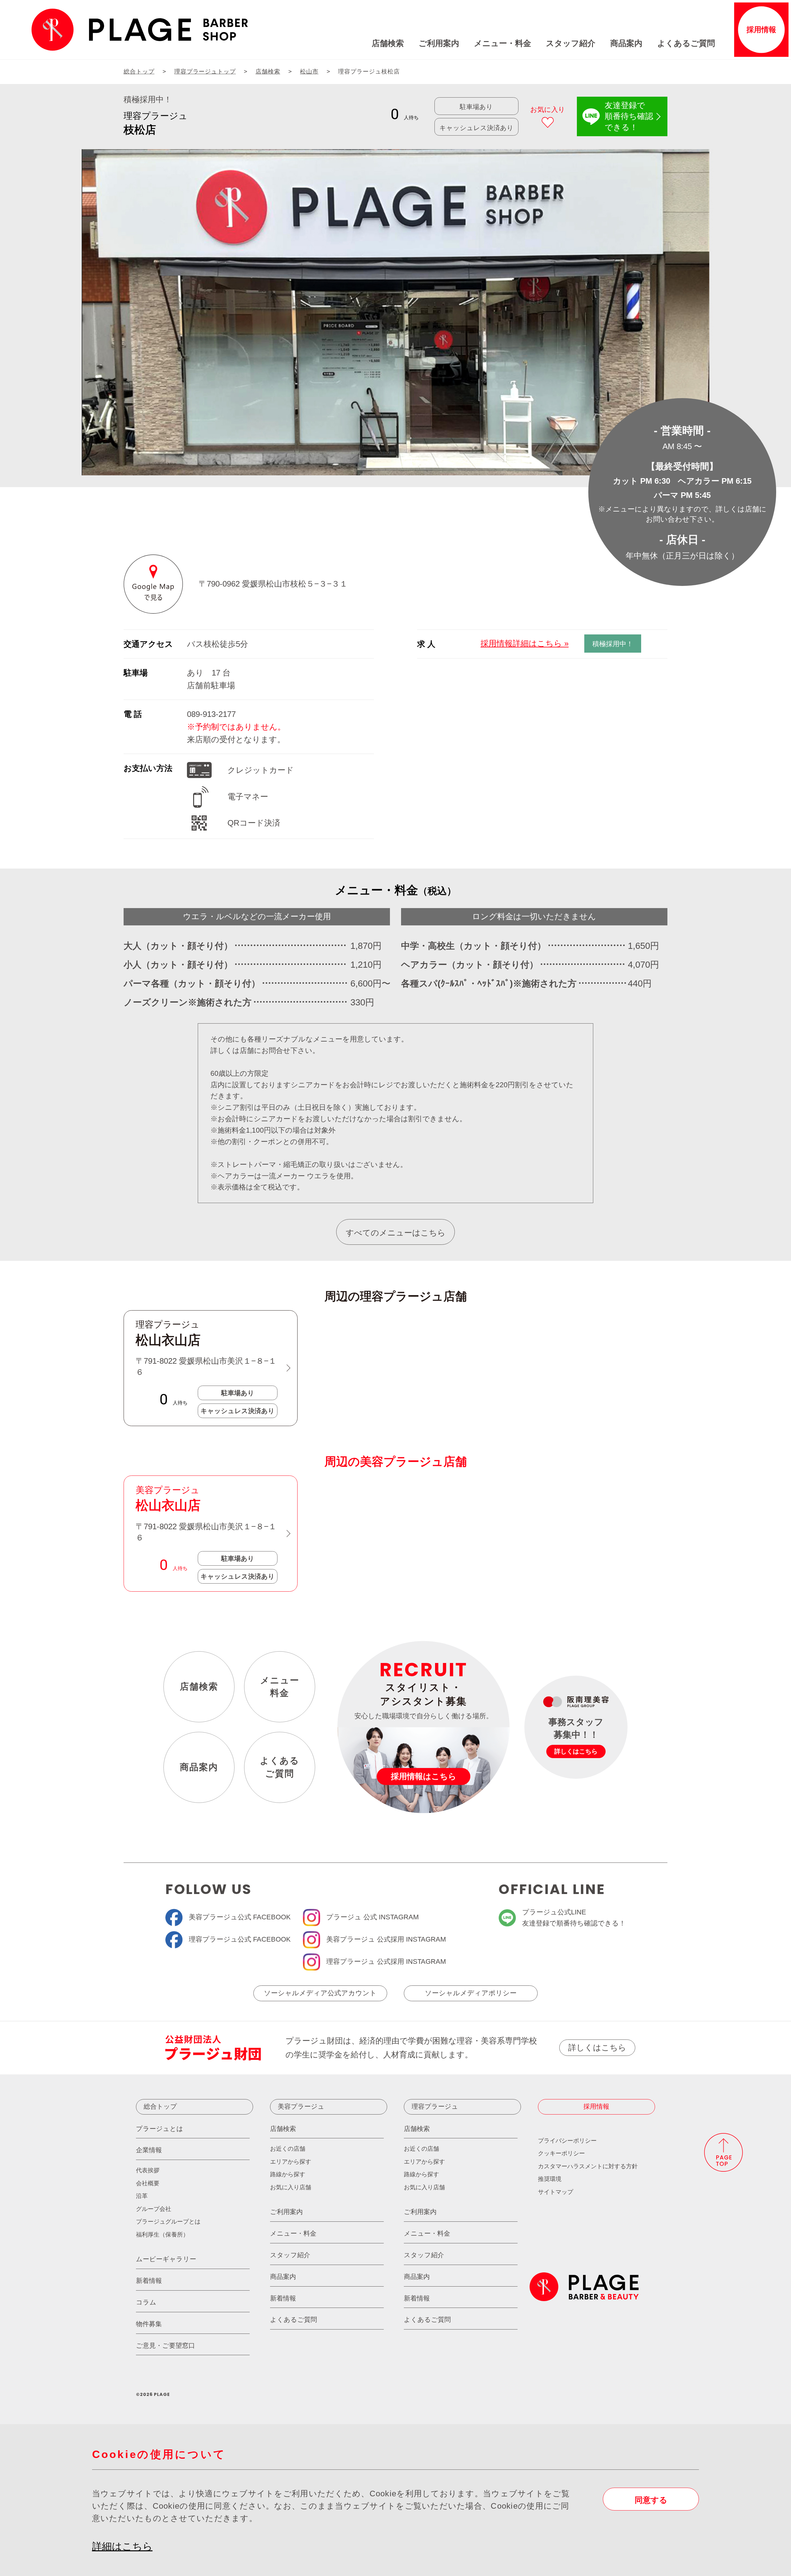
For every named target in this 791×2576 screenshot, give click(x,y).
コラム (146, 2302)
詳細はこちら (122, 2546)
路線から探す (288, 2174)
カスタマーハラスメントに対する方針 (588, 2166)
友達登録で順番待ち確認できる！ (629, 116)
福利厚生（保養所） (162, 2235)
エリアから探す (291, 2162)
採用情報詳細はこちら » (525, 643)
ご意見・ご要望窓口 (165, 2345)
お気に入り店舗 (291, 2187)
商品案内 (626, 43)
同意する (651, 2500)
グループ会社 (154, 2209)
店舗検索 (388, 43)
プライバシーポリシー (567, 2141)
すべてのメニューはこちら (396, 1233)
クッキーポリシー (561, 2153)
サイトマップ (556, 2192)
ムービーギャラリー (166, 2259)
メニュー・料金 (503, 43)
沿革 (142, 2196)
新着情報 (149, 2281)
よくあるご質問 (686, 43)
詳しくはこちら (597, 2048)
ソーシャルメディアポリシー (471, 1993)
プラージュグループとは (168, 2222)
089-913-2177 (211, 714)
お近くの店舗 (288, 2149)
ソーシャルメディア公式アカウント (320, 1993)
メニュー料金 (280, 1687)
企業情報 (149, 2150)
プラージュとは (160, 2129)
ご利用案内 (439, 43)
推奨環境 (550, 2179)
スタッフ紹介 (571, 43)
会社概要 (148, 2183)
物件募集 (149, 2324)
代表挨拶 (148, 2170)
